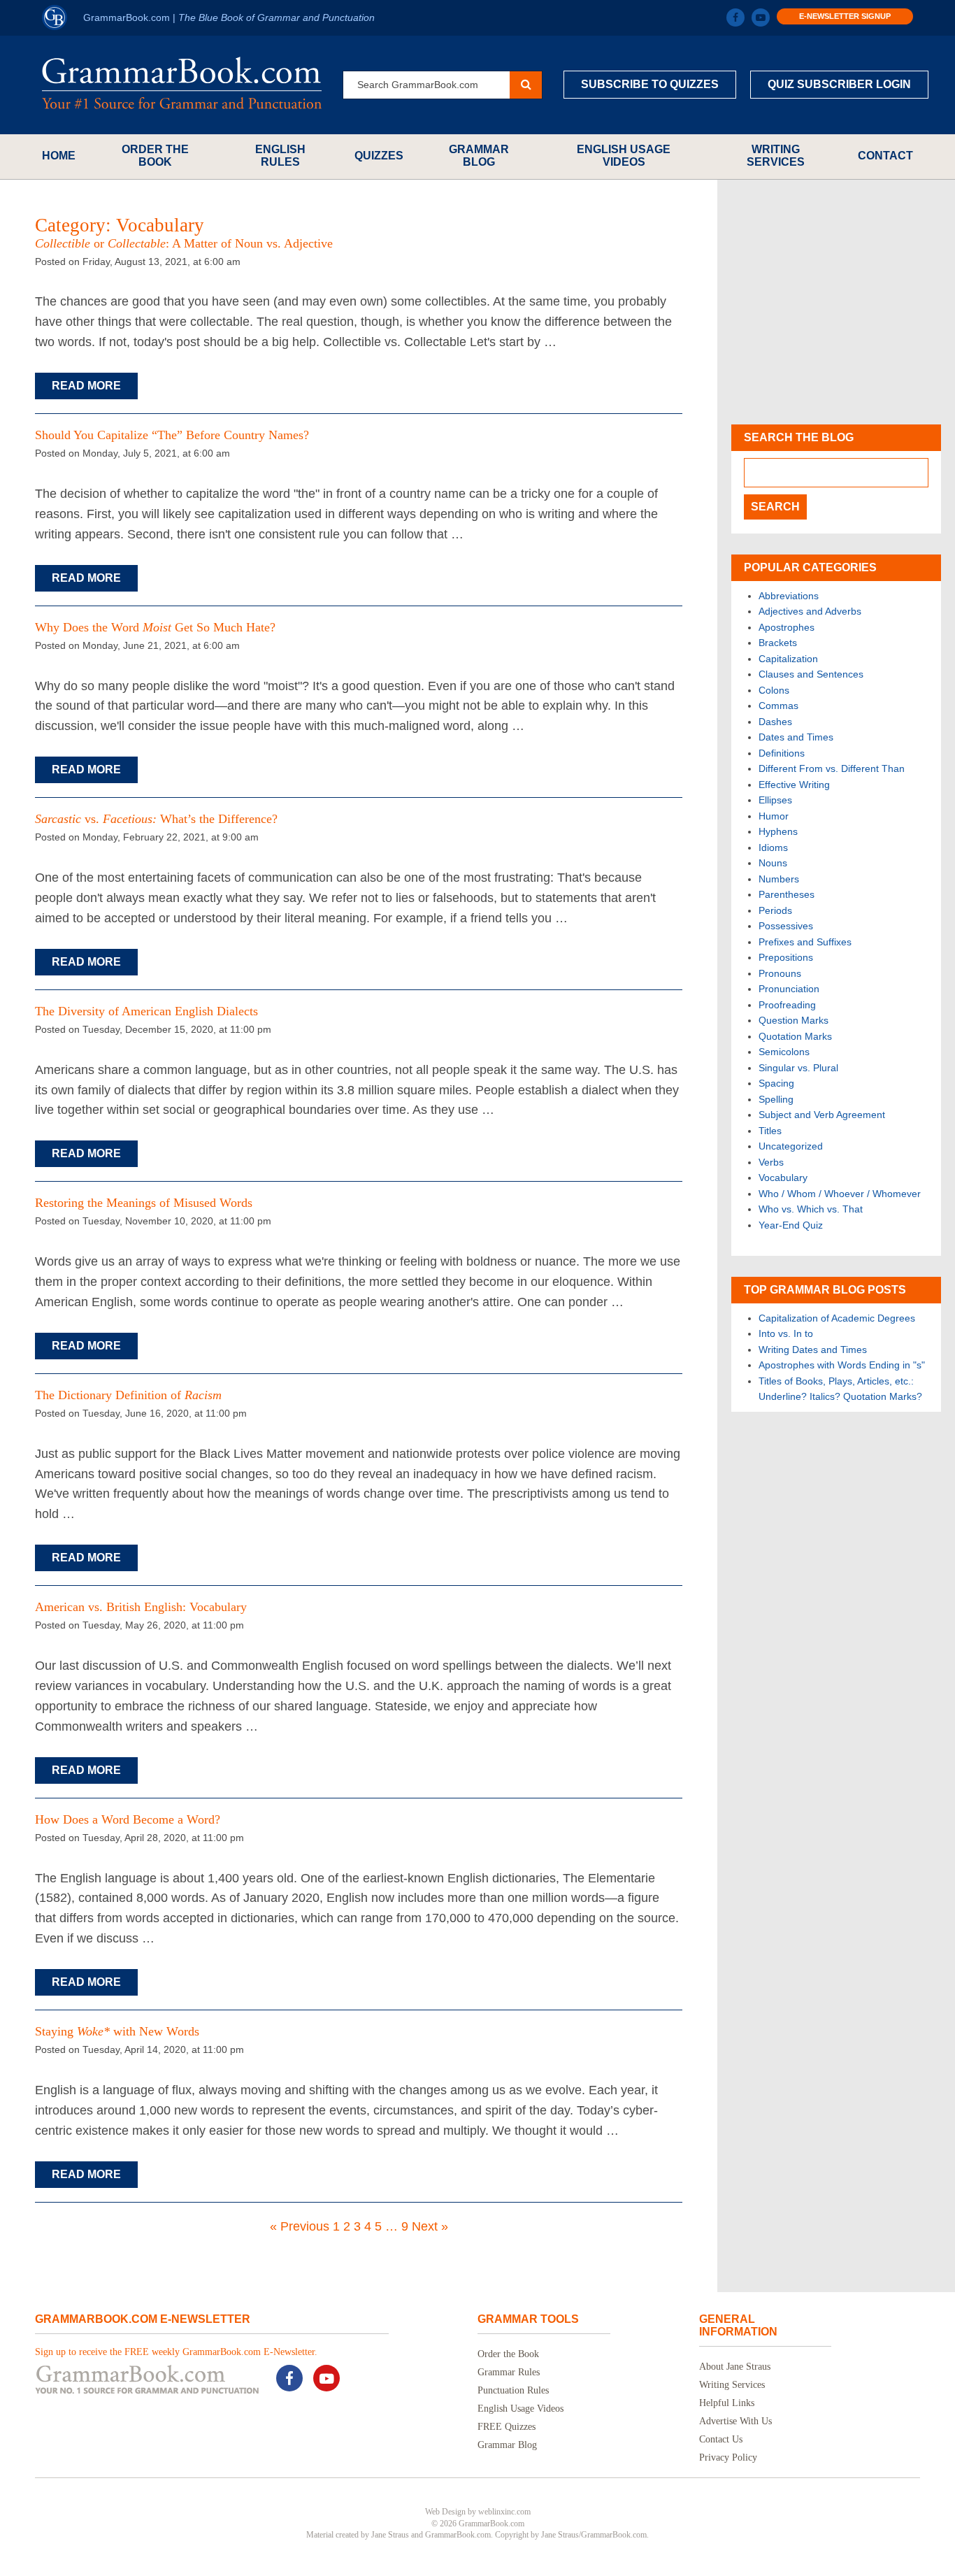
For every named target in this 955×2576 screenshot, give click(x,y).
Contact (885, 156)
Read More (86, 386)
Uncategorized (791, 1146)
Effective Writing (794, 785)
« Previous (300, 2226)
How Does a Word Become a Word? (128, 1819)
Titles (770, 1131)
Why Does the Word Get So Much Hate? (155, 627)
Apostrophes (787, 627)
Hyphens (778, 831)
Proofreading (787, 1005)
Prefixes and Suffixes (805, 942)
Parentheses (787, 894)
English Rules (280, 156)
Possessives (786, 926)
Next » (430, 2226)
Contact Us (721, 2439)
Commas (778, 706)
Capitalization (788, 659)
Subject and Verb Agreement (822, 1115)
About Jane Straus (735, 2367)
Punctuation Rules (513, 2390)
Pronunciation (789, 989)
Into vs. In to (786, 1333)
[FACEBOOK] (735, 17)
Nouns (773, 863)
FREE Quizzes (507, 2427)
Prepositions (786, 957)
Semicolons (784, 1052)
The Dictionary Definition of (128, 1395)
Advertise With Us (735, 2421)
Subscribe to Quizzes (650, 84)
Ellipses (775, 800)
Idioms (773, 847)
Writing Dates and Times (813, 1350)
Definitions (782, 753)
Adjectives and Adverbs (810, 611)
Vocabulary (783, 1178)
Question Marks (794, 1020)
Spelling (776, 1099)
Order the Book (155, 156)
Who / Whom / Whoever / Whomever (840, 1194)
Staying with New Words (117, 2031)
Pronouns (780, 973)
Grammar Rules (509, 2372)
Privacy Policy (728, 2457)
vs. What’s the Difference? (156, 819)
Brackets (778, 643)
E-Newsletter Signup (845, 16)
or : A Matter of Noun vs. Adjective (184, 243)
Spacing (776, 1083)
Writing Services (776, 156)
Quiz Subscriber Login (839, 84)
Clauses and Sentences (811, 674)
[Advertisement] (836, 302)
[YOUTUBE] (761, 17)
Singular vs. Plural (798, 1068)
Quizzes (379, 156)
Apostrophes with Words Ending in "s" (842, 1365)
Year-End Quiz (791, 1225)
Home (59, 156)
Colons (774, 690)
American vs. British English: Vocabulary (141, 1607)
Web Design (445, 2512)
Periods (775, 910)
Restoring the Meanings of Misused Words (144, 1203)
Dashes (775, 722)
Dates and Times (796, 737)
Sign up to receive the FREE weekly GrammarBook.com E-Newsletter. (176, 2352)
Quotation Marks (795, 1036)
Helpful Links (727, 2403)
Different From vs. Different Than (832, 768)
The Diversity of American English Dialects (146, 1011)
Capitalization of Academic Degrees (837, 1318)
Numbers (779, 879)
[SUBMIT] (526, 85)
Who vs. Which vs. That (811, 1209)
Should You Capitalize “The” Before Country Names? (172, 435)
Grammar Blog (479, 156)
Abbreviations (789, 596)
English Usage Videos (624, 156)
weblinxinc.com (504, 2512)
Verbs (771, 1162)
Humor (774, 816)
